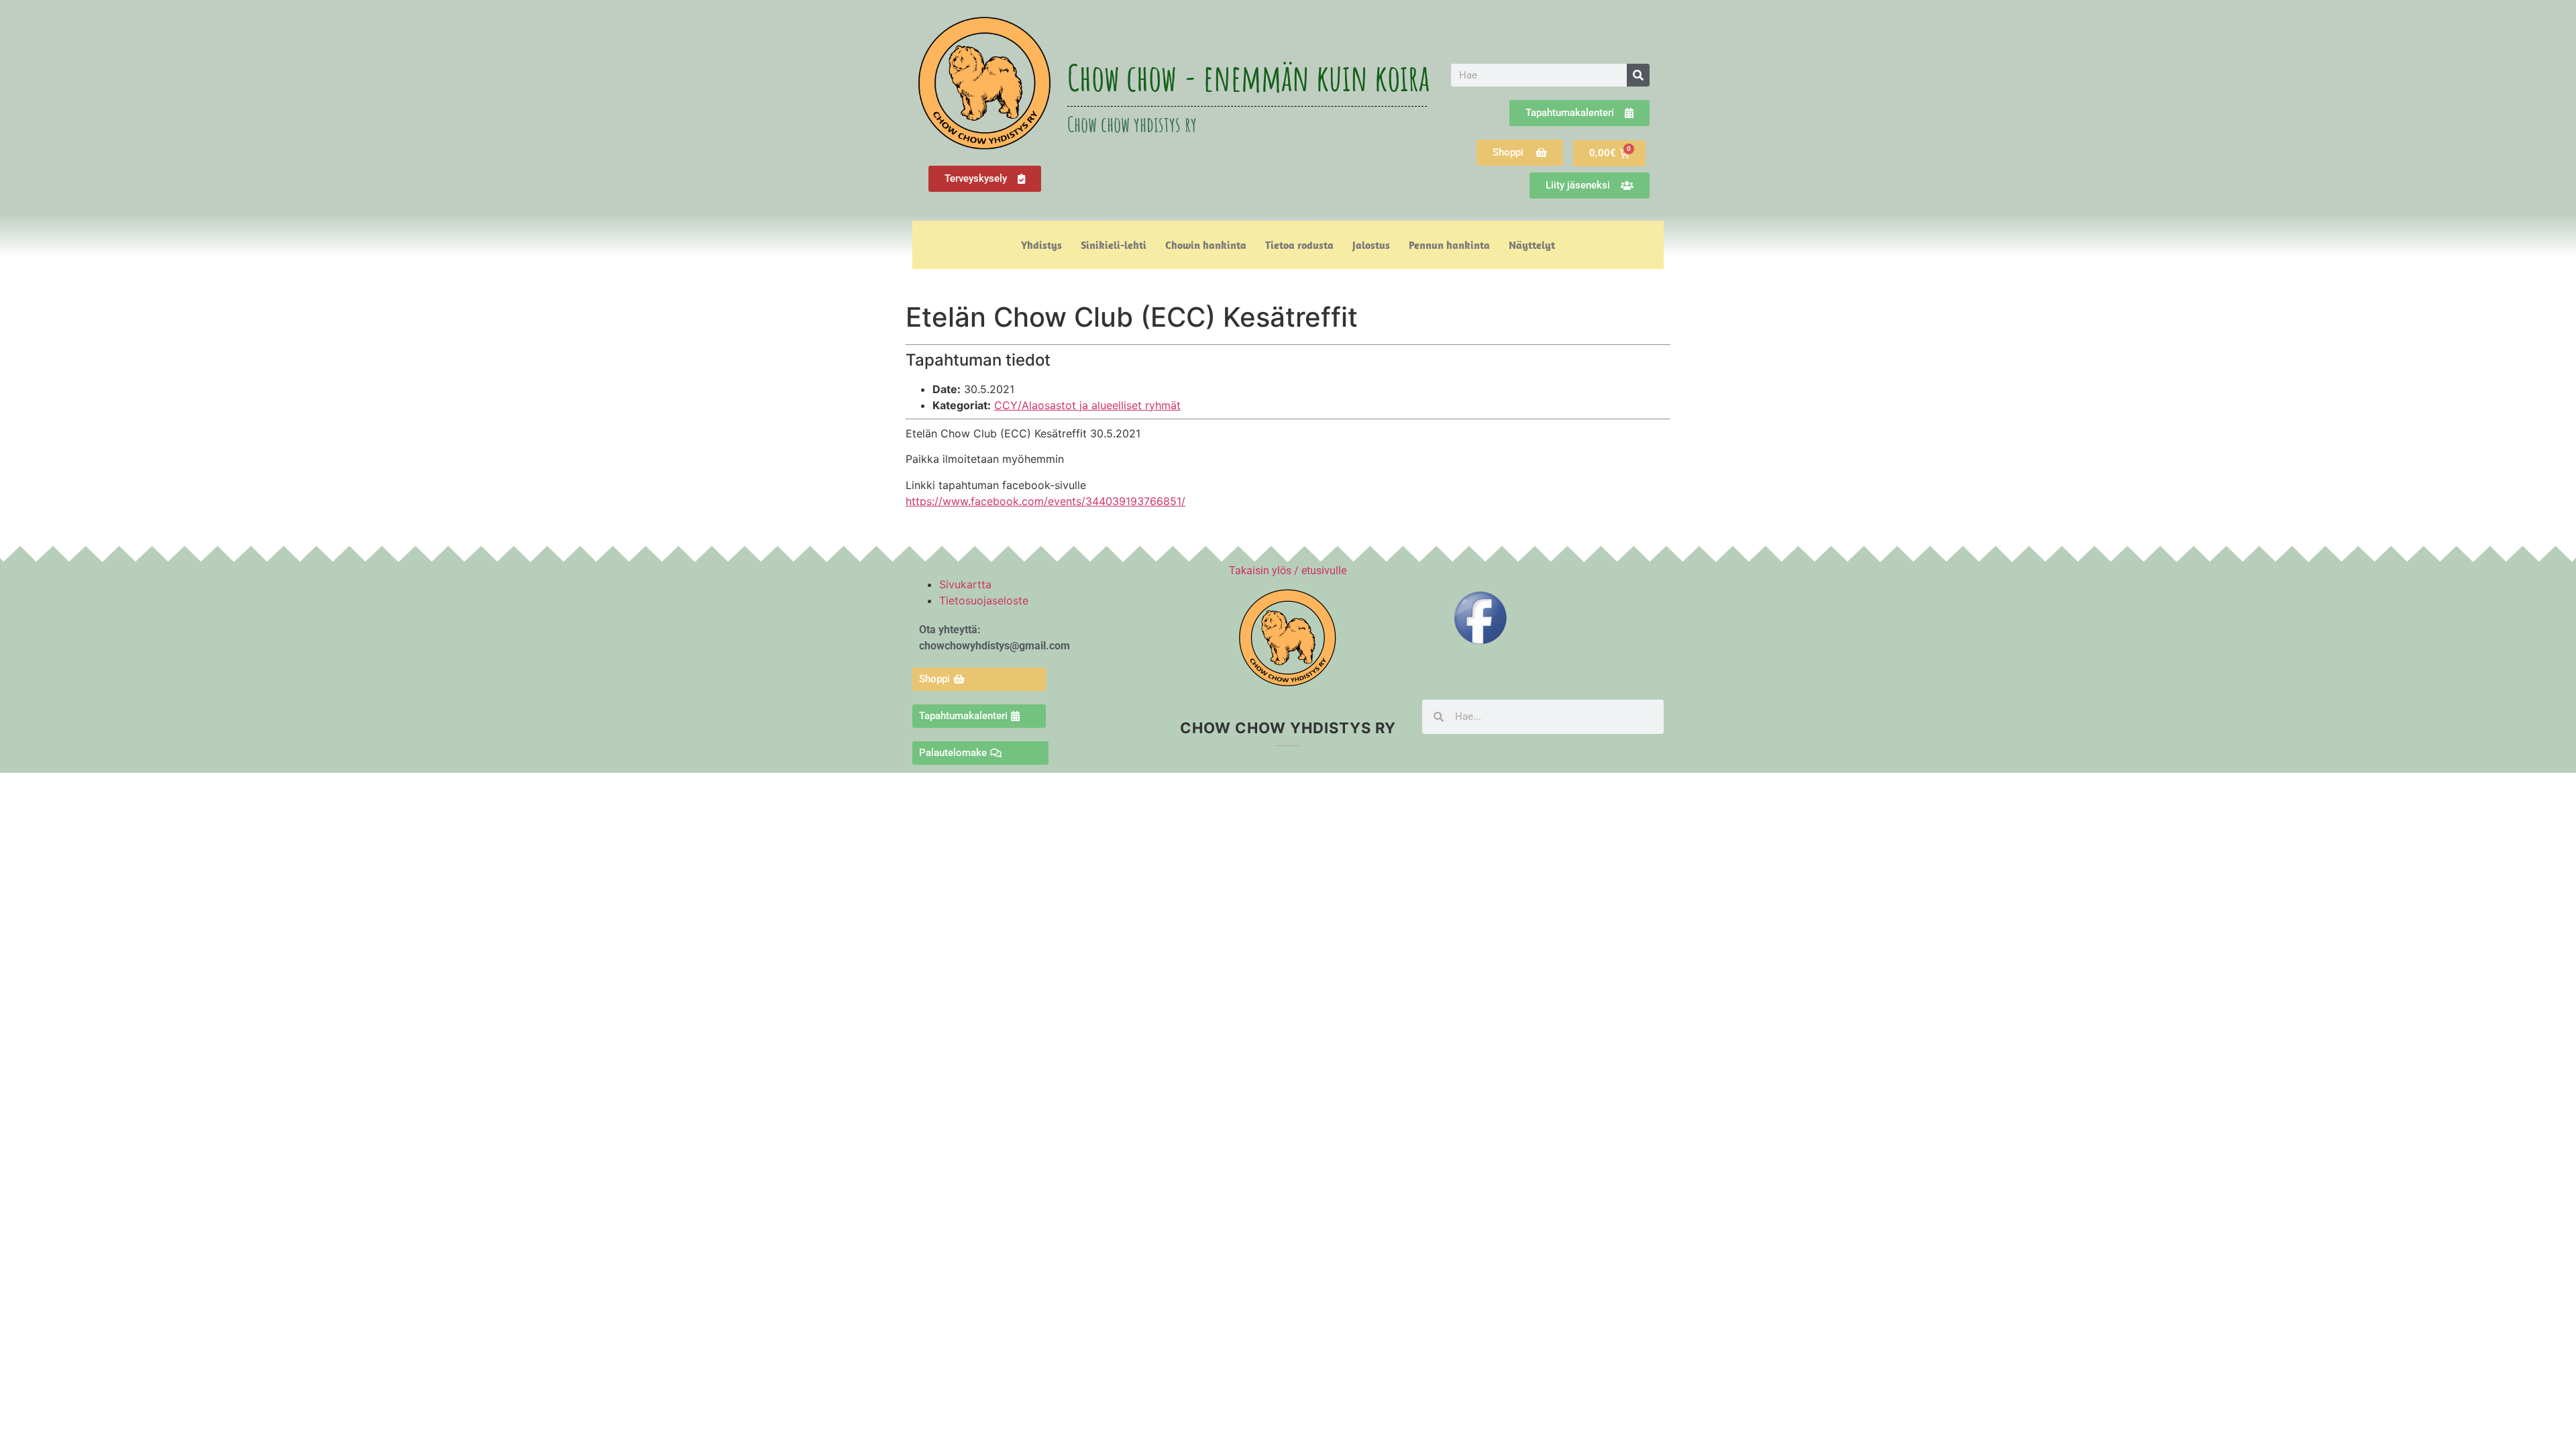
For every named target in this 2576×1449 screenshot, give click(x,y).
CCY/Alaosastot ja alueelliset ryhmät (1087, 405)
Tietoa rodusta (1299, 245)
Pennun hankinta (1449, 245)
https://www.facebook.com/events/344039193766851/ (1045, 501)
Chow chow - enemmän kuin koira (1248, 77)
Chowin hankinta (1206, 245)
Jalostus (1371, 245)
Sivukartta (965, 584)
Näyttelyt (1532, 245)
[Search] (1638, 75)
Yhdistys (1041, 245)
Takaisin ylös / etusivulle (1288, 571)
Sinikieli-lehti (1114, 245)
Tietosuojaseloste (984, 600)
